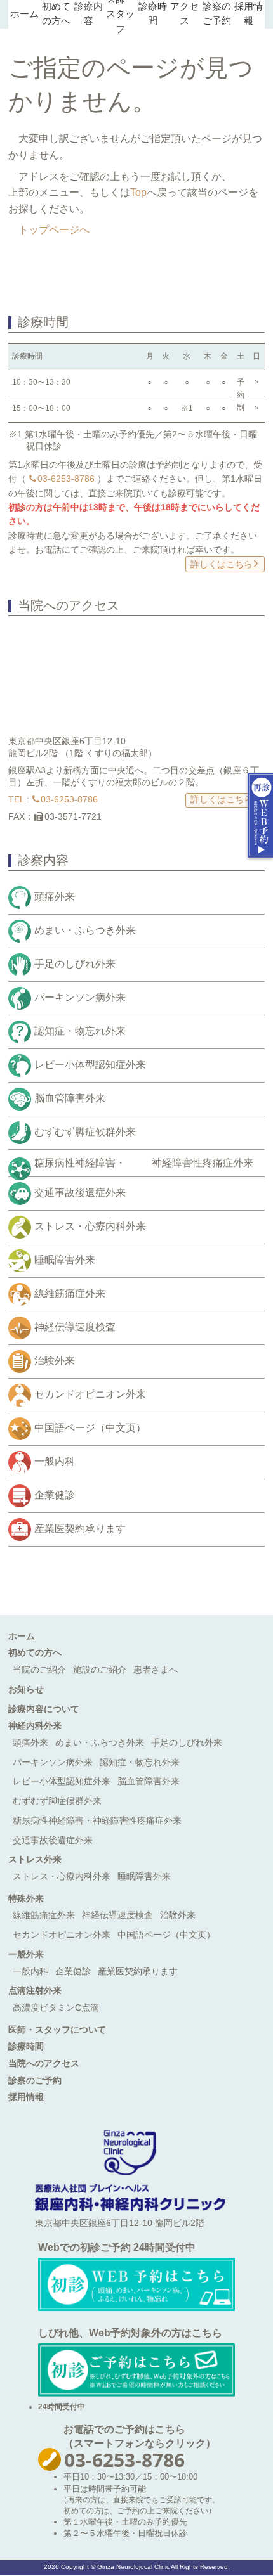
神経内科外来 (35, 1725)
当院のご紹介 (39, 1670)
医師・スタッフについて (57, 2030)
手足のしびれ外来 (75, 964)
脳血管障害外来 (70, 1098)
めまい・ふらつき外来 (85, 930)
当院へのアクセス (44, 2063)
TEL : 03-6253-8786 (53, 799)
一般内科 (55, 1461)
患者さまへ (156, 1670)
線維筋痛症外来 (70, 1293)
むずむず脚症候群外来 (85, 1132)
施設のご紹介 (100, 1670)
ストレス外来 (35, 1859)
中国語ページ (90, 1428)
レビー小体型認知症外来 (90, 1065)
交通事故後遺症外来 (80, 1193)
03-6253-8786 (66, 479)
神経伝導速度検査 (75, 1327)
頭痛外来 (55, 897)
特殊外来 (26, 1898)
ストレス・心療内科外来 (90, 1226)
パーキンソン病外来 (80, 997)
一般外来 (26, 1954)
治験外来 (55, 1361)
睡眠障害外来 (65, 1260)
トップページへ (54, 230)
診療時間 (26, 2046)
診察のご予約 (35, 2080)
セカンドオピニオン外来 (90, 1394)
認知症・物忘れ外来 (80, 1031)
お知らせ (26, 1689)
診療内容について (44, 1709)
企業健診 (55, 1495)
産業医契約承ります (80, 1529)
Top (138, 192)
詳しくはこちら (222, 564)
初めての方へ (35, 1652)
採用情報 (26, 2097)
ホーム (24, 14)
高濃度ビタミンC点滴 (56, 2007)
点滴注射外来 (35, 1990)
